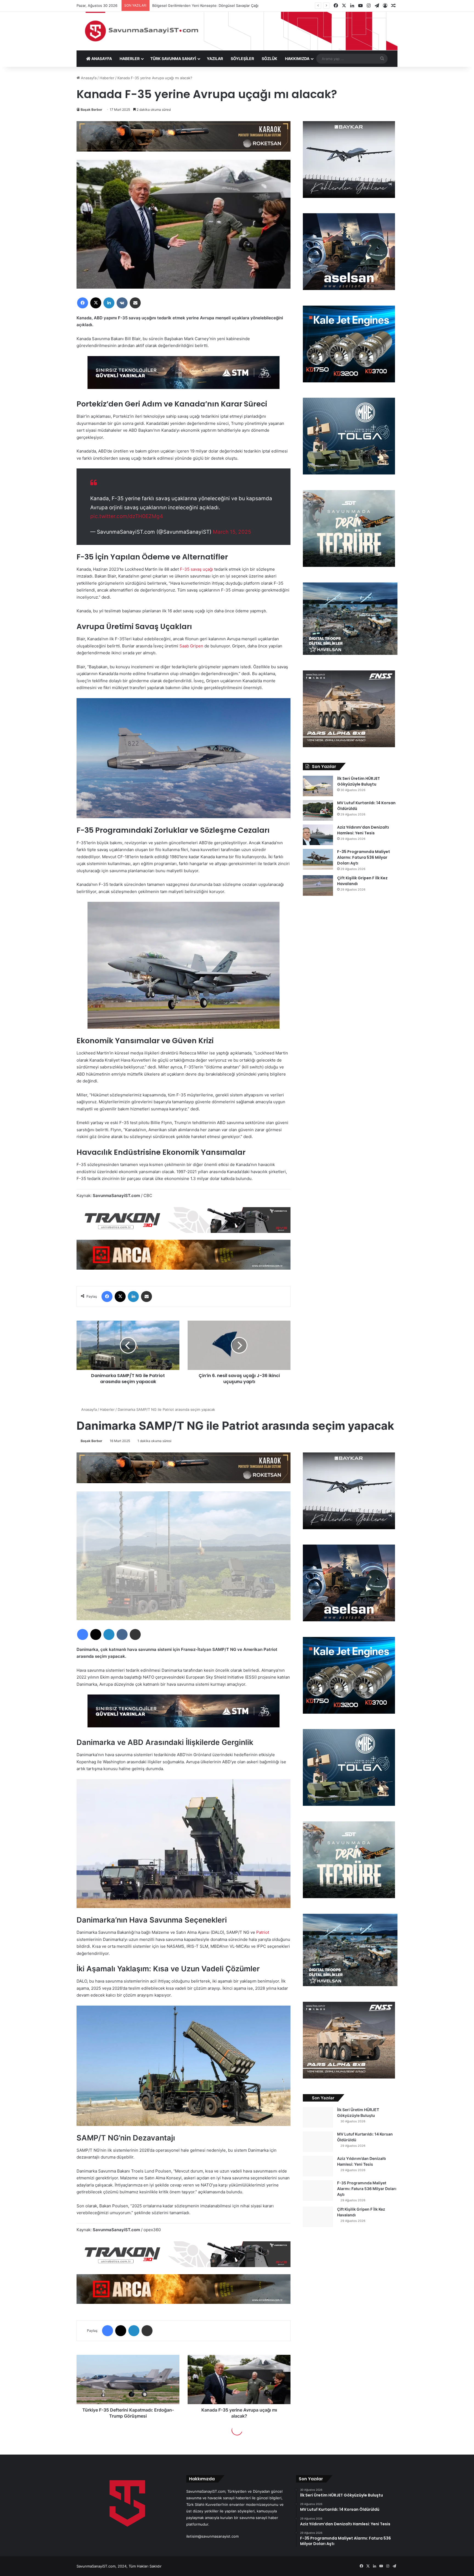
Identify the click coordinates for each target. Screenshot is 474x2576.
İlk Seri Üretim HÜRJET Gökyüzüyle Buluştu (359, 781)
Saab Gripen (192, 646)
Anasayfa (88, 78)
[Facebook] (83, 303)
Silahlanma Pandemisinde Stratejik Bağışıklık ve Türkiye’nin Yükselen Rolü (214, 5)
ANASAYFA (101, 59)
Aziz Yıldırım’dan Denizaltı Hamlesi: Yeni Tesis (363, 830)
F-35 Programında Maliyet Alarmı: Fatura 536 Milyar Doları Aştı (364, 857)
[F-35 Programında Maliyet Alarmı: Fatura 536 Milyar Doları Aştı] (318, 859)
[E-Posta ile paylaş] (135, 303)
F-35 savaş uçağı (197, 569)
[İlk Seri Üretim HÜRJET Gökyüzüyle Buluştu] (318, 786)
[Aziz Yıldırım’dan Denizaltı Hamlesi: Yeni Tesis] (318, 835)
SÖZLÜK (270, 59)
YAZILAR (215, 59)
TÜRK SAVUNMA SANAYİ (173, 59)
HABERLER (130, 59)
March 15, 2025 (232, 532)
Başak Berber (91, 110)
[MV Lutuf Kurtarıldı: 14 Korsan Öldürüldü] (318, 810)
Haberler (107, 78)
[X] (96, 303)
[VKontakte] (122, 303)
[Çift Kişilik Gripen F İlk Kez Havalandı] (318, 885)
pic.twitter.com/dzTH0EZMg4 (127, 516)
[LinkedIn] (109, 303)
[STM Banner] (184, 376)
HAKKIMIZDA (297, 59)
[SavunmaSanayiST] (237, 31)
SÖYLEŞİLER (242, 59)
